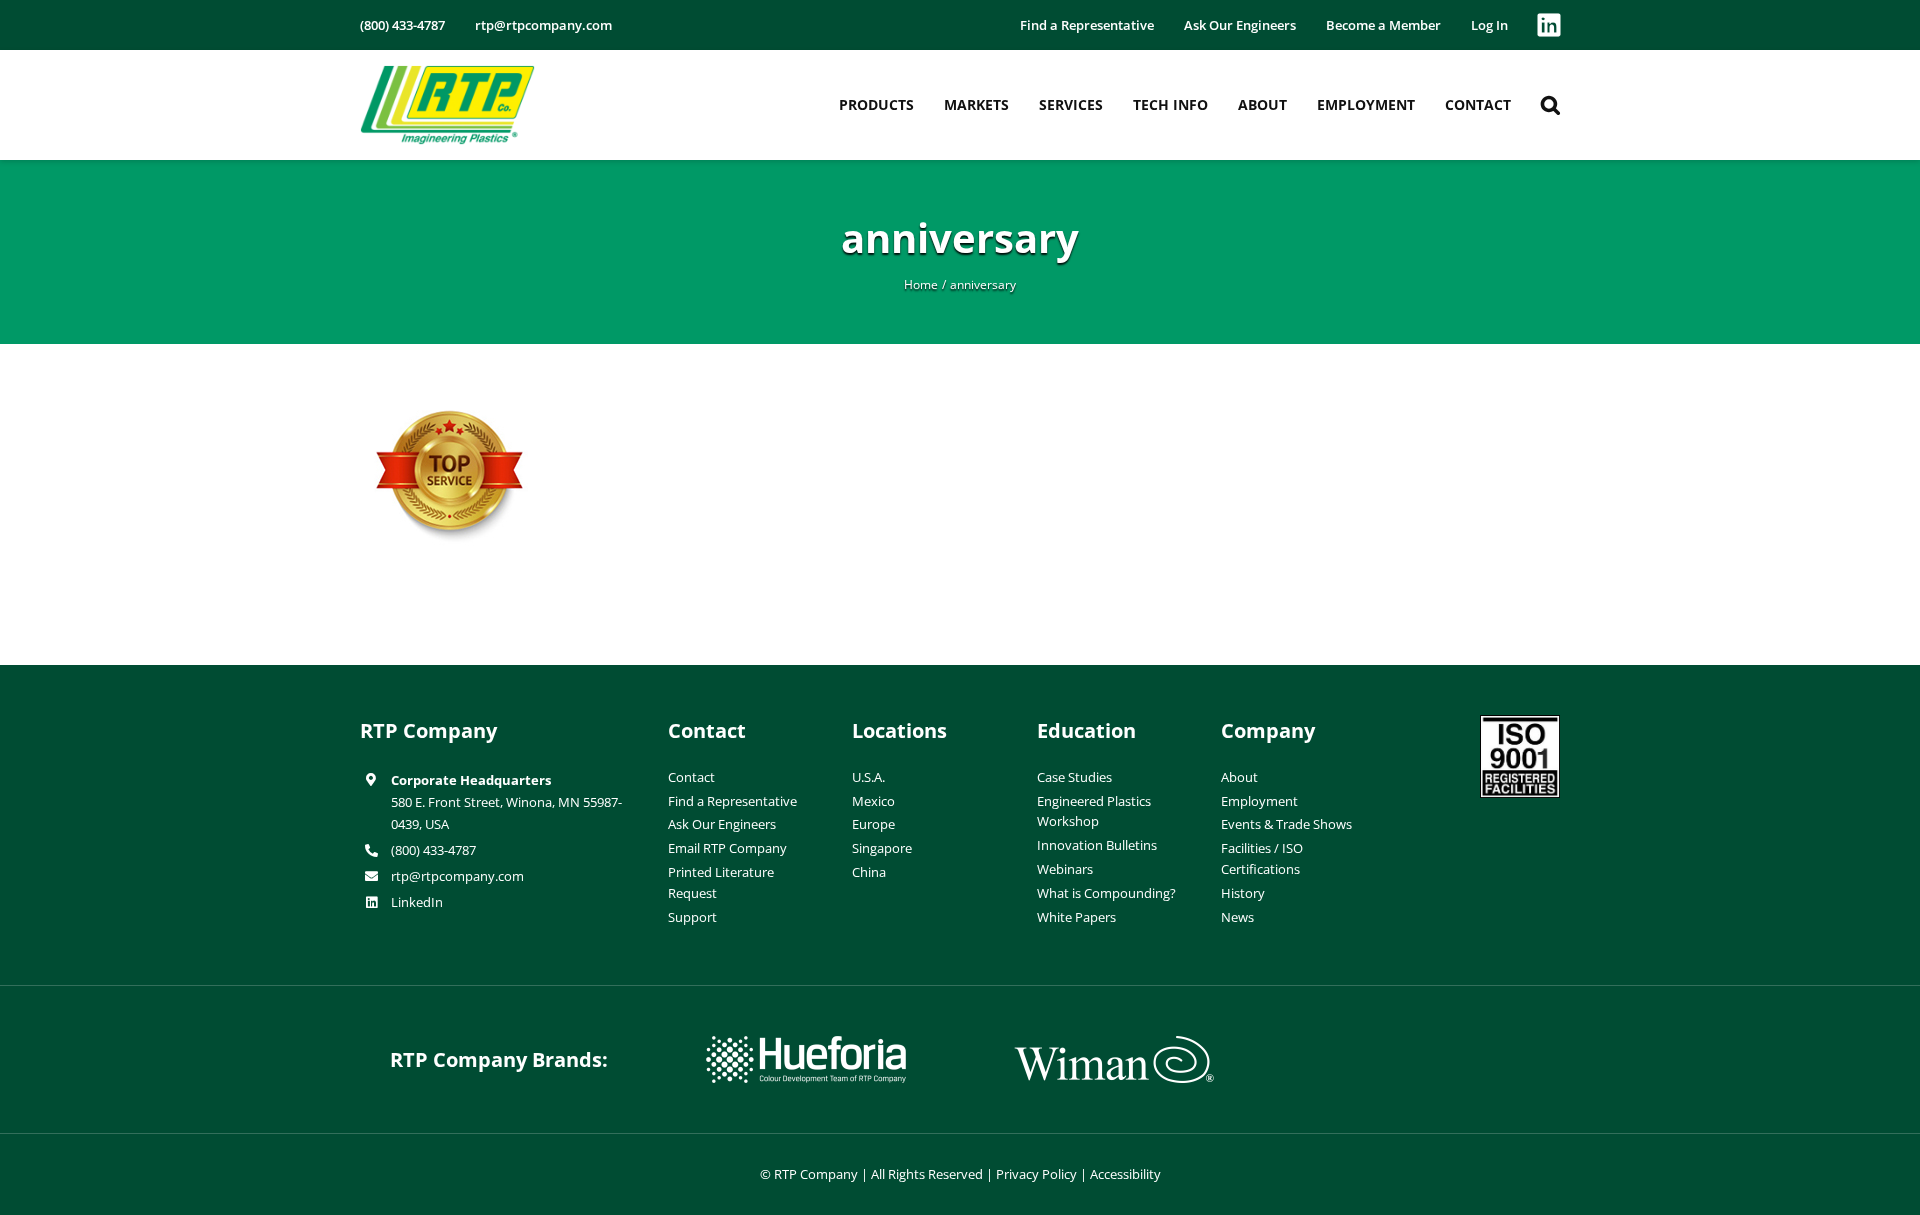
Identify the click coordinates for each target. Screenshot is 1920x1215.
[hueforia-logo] (806, 1044)
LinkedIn (417, 902)
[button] (1550, 105)
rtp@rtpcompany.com (457, 876)
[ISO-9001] (1520, 723)
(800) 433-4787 (433, 850)
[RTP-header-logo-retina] (447, 73)
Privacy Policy (1036, 1174)
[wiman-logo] (1114, 1044)
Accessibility (1125, 1174)
